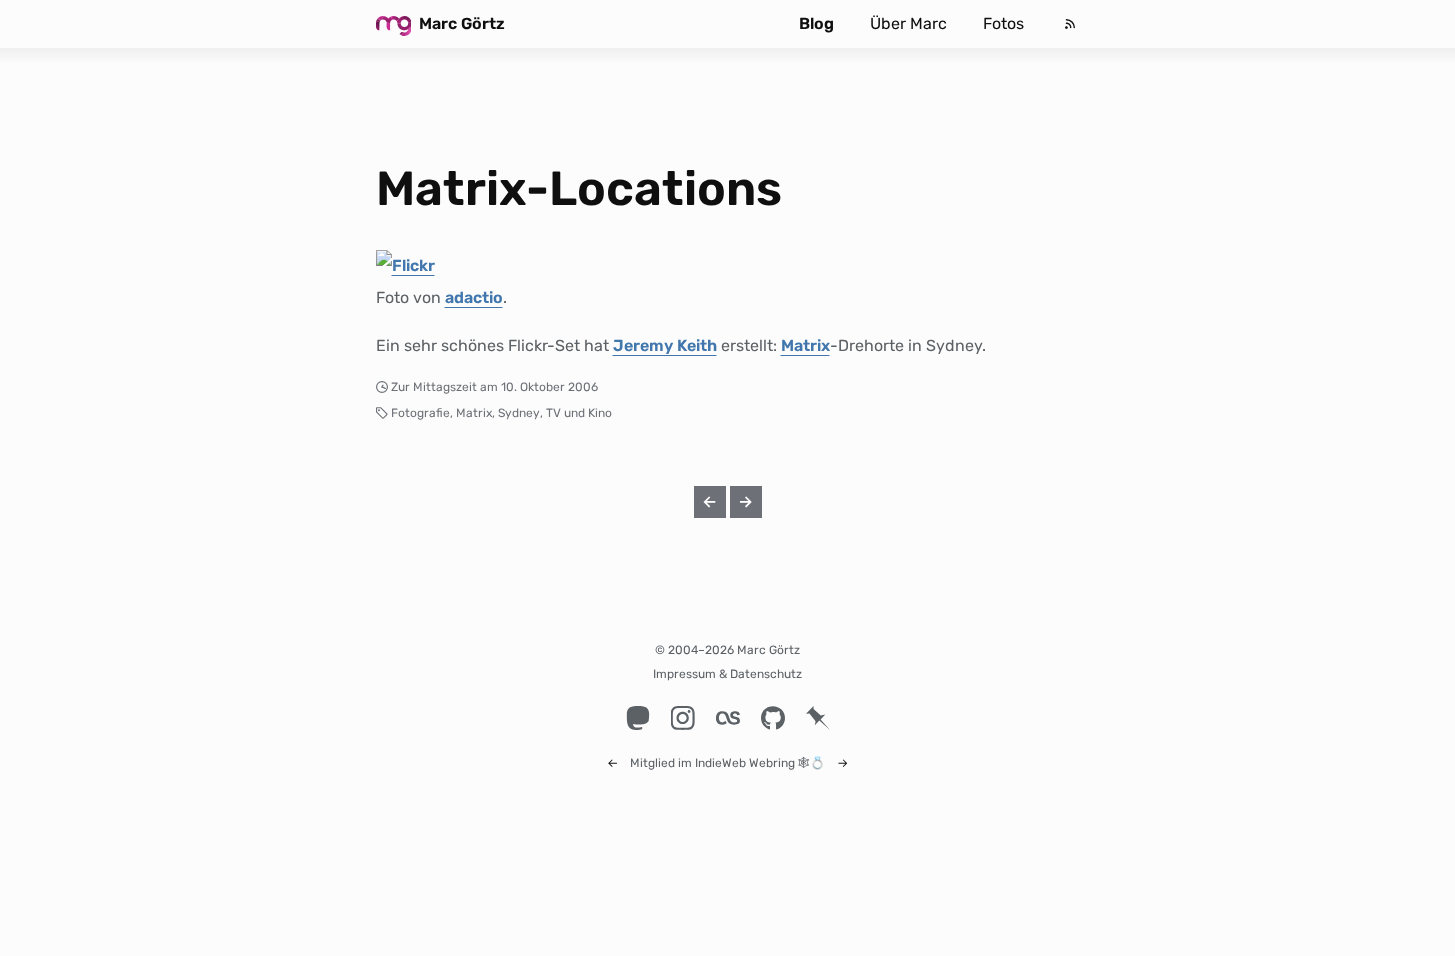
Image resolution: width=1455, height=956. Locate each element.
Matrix (805, 345)
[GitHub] (772, 718)
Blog (816, 23)
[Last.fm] (727, 718)
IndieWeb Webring (745, 763)
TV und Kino (579, 413)
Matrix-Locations (579, 188)
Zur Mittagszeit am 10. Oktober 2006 (494, 387)
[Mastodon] (637, 718)
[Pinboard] (817, 718)
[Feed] (1070, 24)
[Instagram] (682, 718)
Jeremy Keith (665, 345)
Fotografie (420, 413)
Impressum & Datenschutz (727, 674)
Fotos (1003, 23)
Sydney (519, 413)
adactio (474, 297)
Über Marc (908, 23)
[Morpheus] (405, 265)
